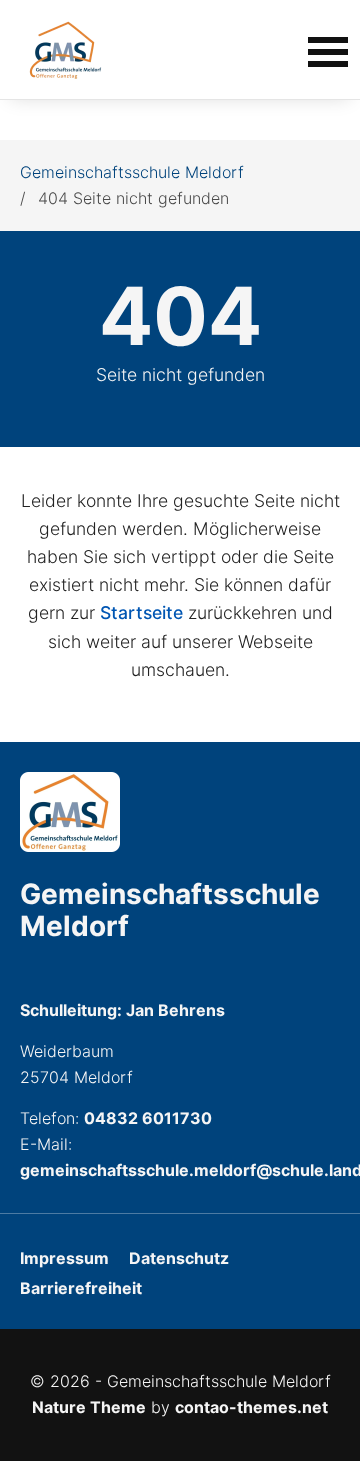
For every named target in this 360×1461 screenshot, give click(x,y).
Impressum (64, 1258)
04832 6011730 (148, 1118)
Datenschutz (179, 1258)
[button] (328, 50)
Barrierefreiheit (81, 1288)
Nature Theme (89, 1407)
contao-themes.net (251, 1407)
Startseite (141, 612)
